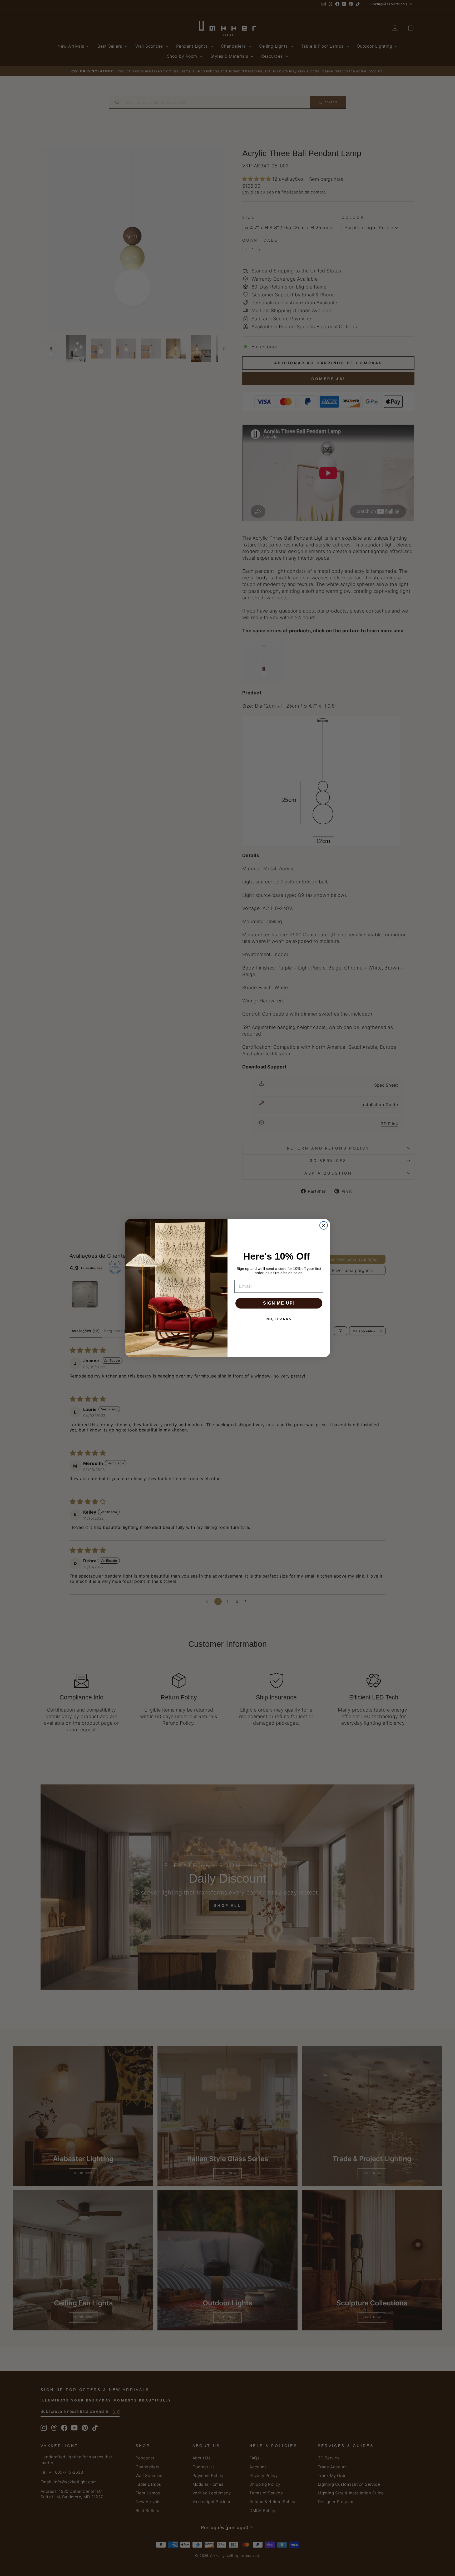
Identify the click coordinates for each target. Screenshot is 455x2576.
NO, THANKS (279, 1319)
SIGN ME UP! (279, 1303)
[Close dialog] (324, 1225)
